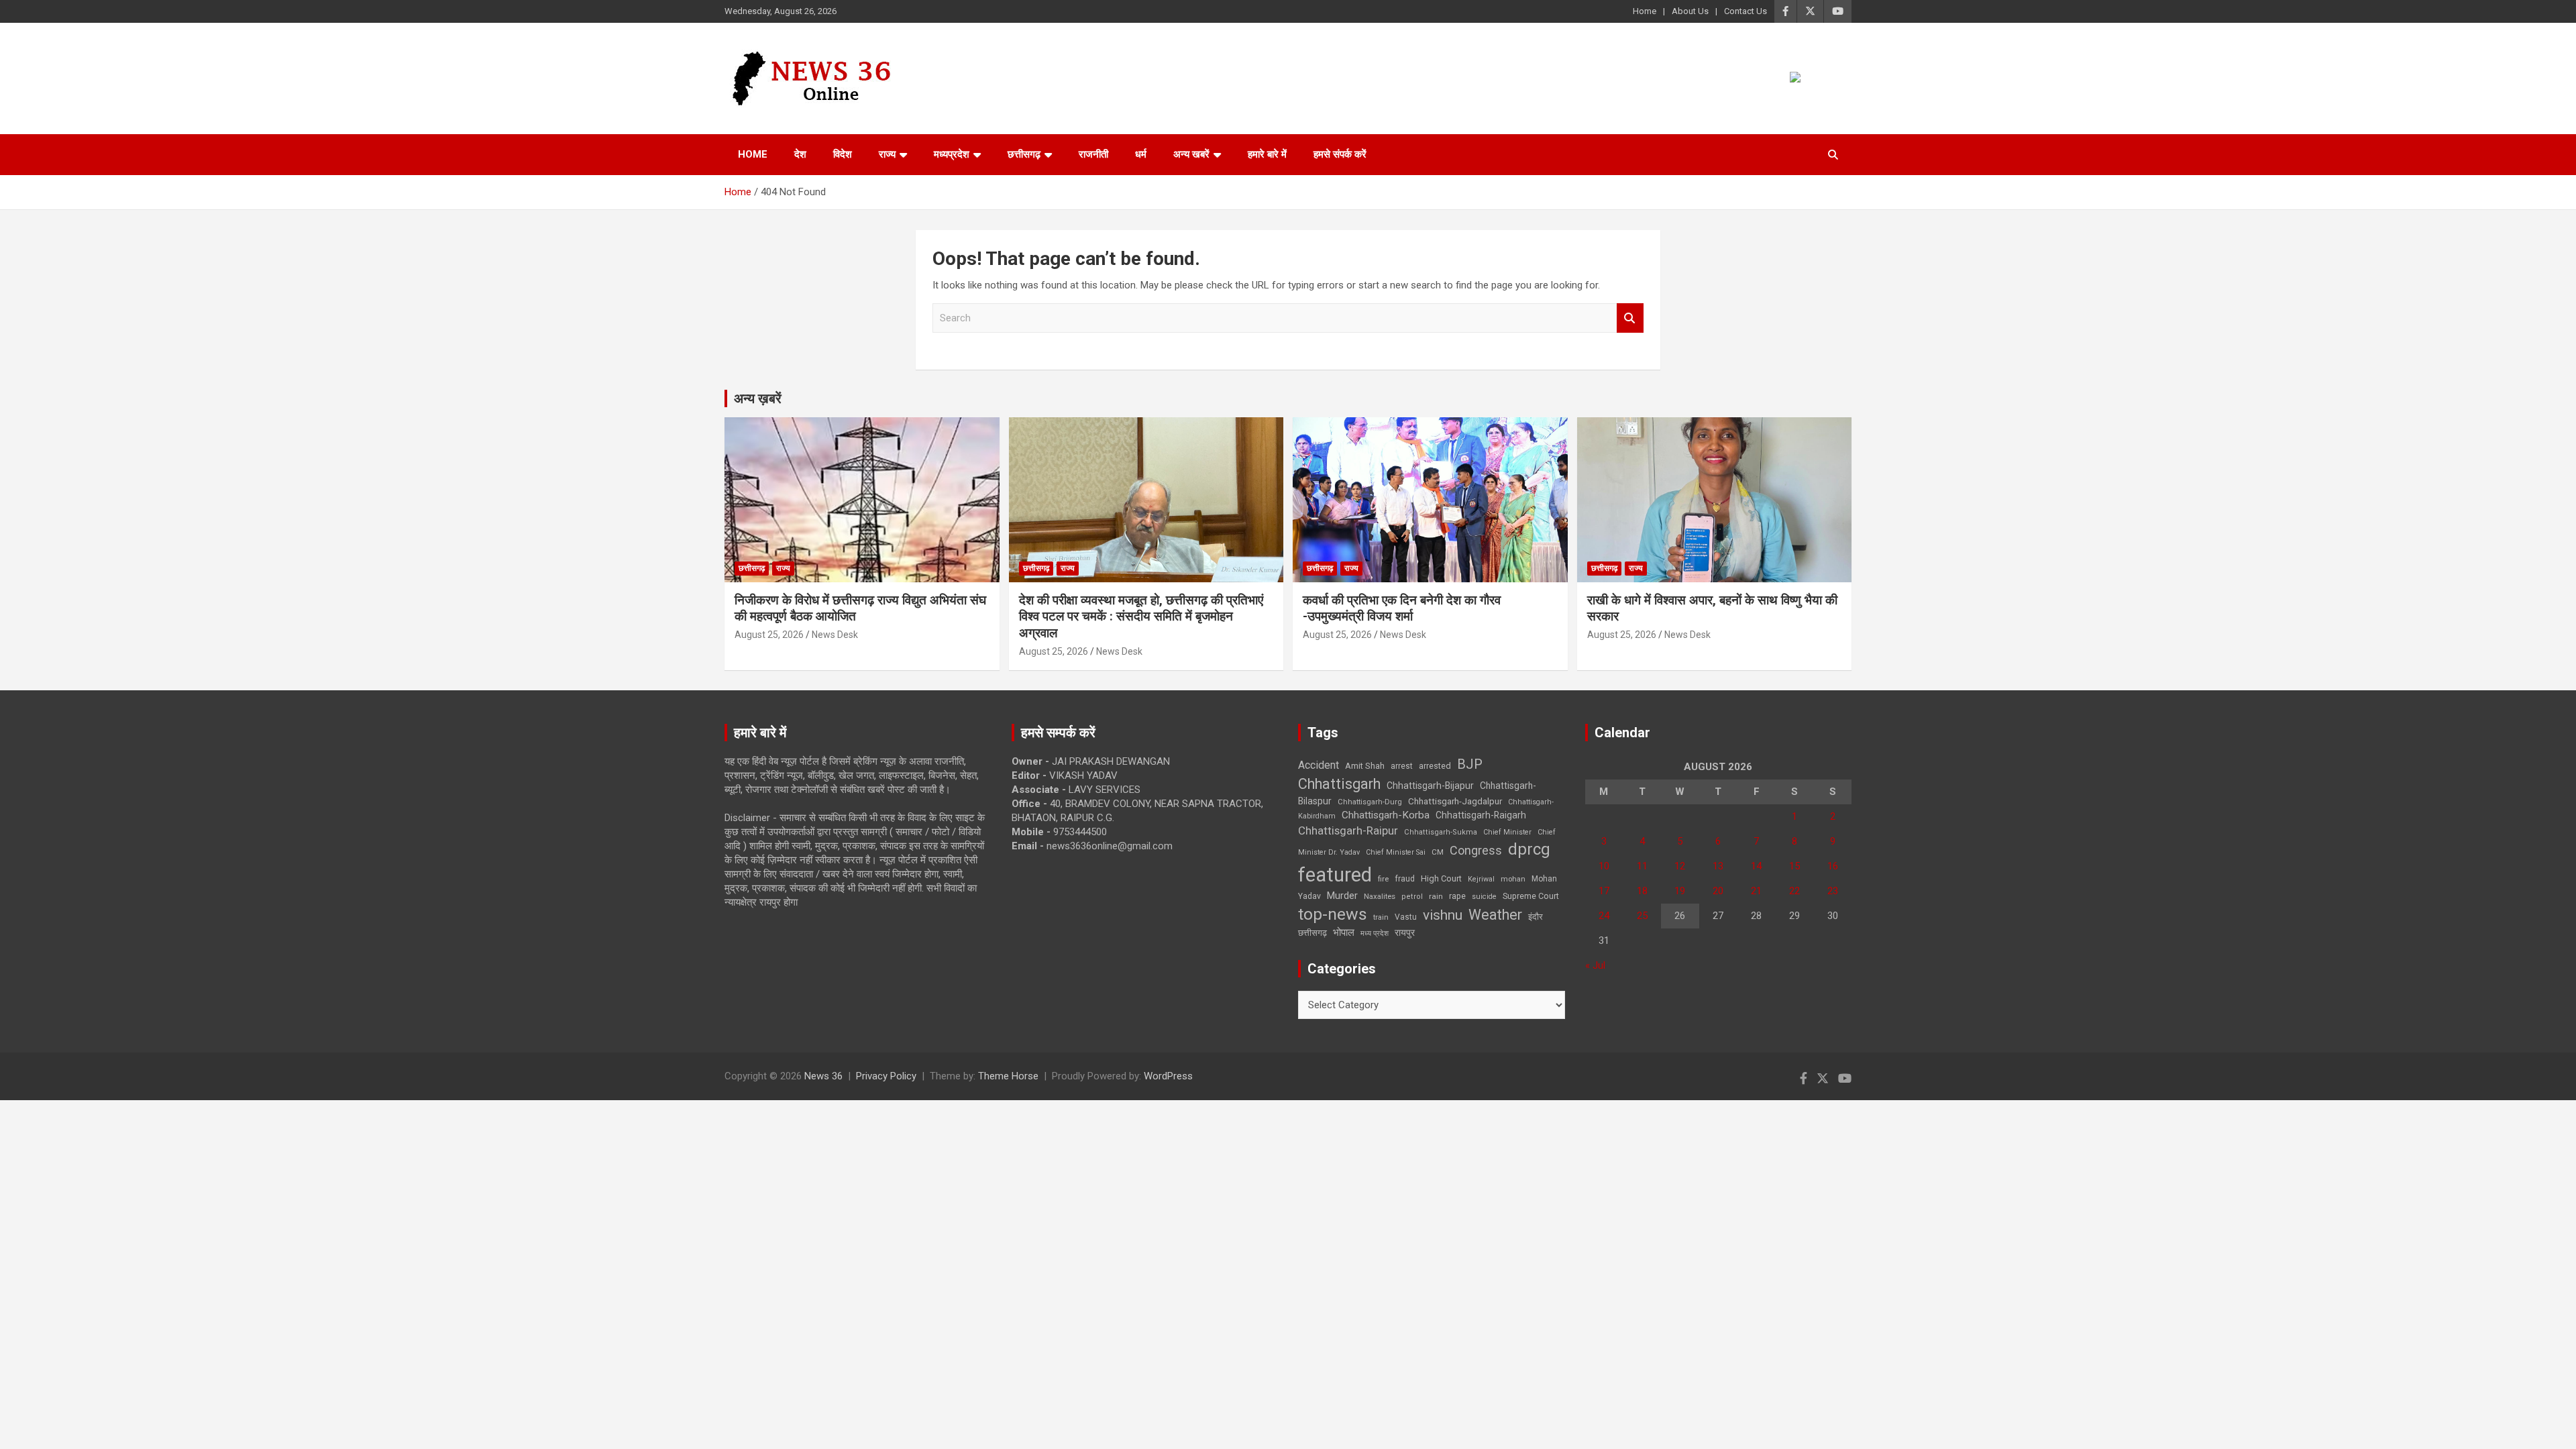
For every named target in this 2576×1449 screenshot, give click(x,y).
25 (1642, 916)
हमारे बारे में (1267, 154)
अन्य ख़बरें (758, 398)
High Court (1441, 878)
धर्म (1141, 154)
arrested (1435, 766)
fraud (1405, 879)
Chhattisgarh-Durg (1370, 802)
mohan (1513, 879)
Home (1645, 11)
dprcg (1529, 849)
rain (1436, 896)
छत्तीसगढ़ (1024, 154)
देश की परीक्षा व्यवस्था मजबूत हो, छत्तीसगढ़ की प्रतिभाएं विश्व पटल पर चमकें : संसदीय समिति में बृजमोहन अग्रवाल (1141, 616)
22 (1794, 891)
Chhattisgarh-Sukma (1441, 832)
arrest (1402, 766)
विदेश (843, 154)
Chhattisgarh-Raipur (1348, 830)
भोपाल (1344, 932)
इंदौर (1536, 917)
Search (1630, 318)
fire (1383, 879)
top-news (1333, 914)
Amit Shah (1365, 766)
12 (1680, 866)
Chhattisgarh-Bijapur (1430, 786)
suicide (1484, 897)
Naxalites (1380, 896)
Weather (1495, 915)
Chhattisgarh (1339, 784)
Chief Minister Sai (1396, 852)
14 (1756, 866)
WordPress (1168, 1076)
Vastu (1406, 917)
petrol (1412, 897)
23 (1833, 891)
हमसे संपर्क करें (1340, 154)
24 (1604, 916)
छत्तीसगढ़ (1312, 933)
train (1381, 917)
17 (1604, 891)
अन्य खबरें (1191, 154)
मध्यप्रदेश (952, 154)
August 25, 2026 (769, 635)
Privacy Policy (886, 1076)
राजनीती (1093, 154)
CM (1438, 852)
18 (1642, 891)
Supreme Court (1531, 896)
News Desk (835, 635)
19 (1680, 891)
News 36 (823, 1076)
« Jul (1595, 965)
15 (1794, 866)
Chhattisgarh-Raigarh (1481, 815)
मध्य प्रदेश (1375, 933)
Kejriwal (1481, 879)
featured (1335, 875)
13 (1718, 866)
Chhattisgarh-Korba (1386, 815)
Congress (1476, 850)
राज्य (887, 154)
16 (1833, 866)
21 (1756, 891)
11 (1642, 866)
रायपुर (1405, 932)
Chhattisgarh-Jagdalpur (1455, 801)
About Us (1690, 11)
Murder (1342, 896)
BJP (1470, 764)
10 (1604, 866)
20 (1718, 891)
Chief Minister (1507, 832)
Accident (1319, 765)
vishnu (1443, 915)
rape (1457, 896)
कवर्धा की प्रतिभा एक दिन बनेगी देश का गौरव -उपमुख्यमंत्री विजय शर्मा (1402, 608)
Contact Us (1746, 11)
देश (800, 154)
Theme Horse (1008, 1076)
